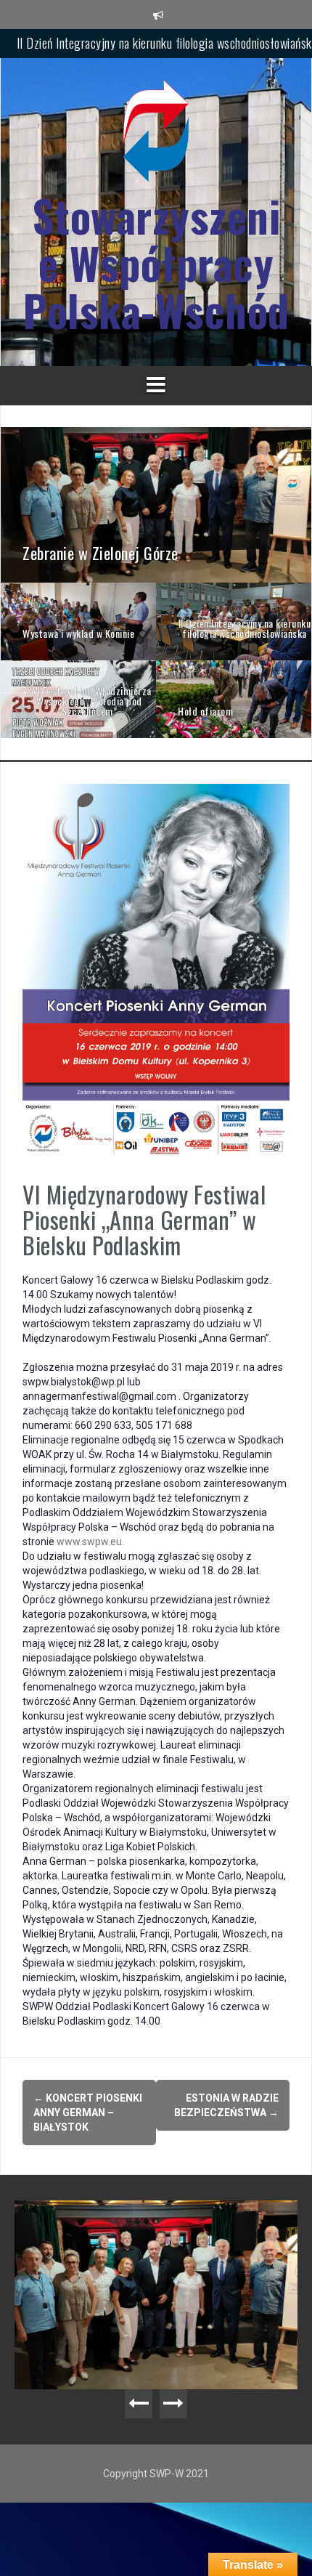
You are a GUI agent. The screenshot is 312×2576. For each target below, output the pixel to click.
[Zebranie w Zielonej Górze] (156, 504)
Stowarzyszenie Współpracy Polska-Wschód (156, 263)
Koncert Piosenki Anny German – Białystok (88, 2113)
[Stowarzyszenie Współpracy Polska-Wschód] (156, 135)
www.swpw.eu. (90, 1542)
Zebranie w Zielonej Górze (167, 43)
